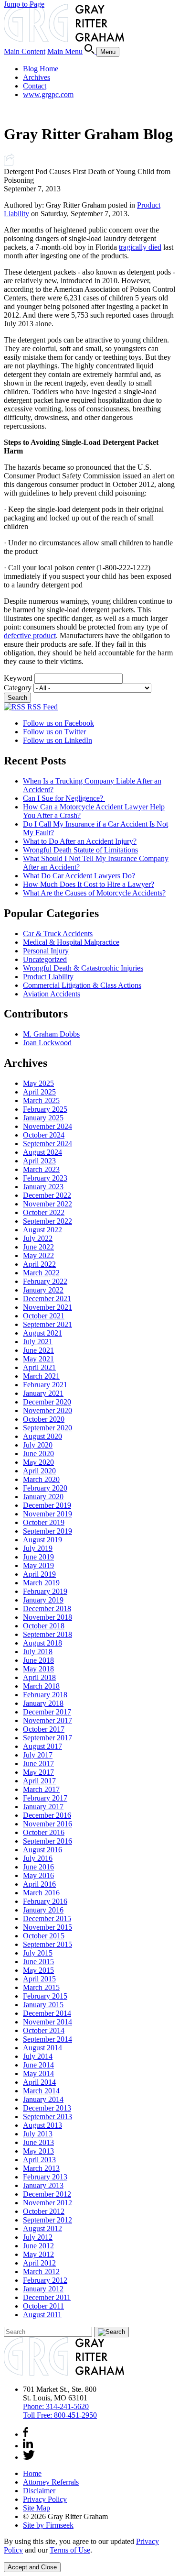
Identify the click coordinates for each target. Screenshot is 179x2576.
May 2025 (38, 1083)
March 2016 (41, 1893)
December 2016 (47, 1815)
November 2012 (47, 2203)
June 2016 (38, 1867)
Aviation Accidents (52, 994)
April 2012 (39, 2263)
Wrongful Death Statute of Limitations (80, 850)
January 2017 (43, 1807)
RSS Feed (42, 707)
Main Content (25, 51)
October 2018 (44, 1626)
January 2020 (43, 1497)
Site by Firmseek (48, 2525)
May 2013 (38, 2151)
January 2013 (43, 2185)
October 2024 (44, 1135)
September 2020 (47, 1428)
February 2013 (45, 2177)
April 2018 (39, 1677)
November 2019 (47, 1514)
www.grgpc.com (48, 94)
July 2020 (38, 1445)
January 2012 (43, 2289)
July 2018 (38, 1652)
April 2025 (39, 1092)
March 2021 (41, 1376)
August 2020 (42, 1436)
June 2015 (38, 1962)
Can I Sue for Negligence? (64, 798)
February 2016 (45, 1901)
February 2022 (45, 1281)
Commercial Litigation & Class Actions (82, 985)
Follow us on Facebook (58, 723)
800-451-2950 (60, 2415)
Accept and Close (32, 2567)
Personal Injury (46, 951)
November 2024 (47, 1126)
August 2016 (42, 1850)
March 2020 (41, 1479)
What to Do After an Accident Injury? (80, 841)
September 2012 (47, 2220)
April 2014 (39, 2082)
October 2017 (44, 1729)
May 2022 (38, 1255)
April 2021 (39, 1367)
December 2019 (47, 1505)
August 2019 (42, 1540)
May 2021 (38, 1359)
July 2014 (38, 2056)
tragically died (140, 247)
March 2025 (41, 1100)
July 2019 (38, 1548)
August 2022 (42, 1230)
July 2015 (38, 1953)
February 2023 (45, 1178)
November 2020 (47, 1410)
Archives (37, 77)
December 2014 (47, 2013)
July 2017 (38, 1755)
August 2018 (42, 1643)
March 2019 (41, 1583)
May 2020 (38, 1462)
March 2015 (41, 1987)
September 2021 (47, 1324)
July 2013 (38, 2134)
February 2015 (45, 1996)
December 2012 (47, 2194)
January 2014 (43, 2099)
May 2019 (38, 1565)
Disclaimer (39, 2491)
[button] (9, 163)
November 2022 (47, 1204)
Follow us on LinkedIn (58, 740)
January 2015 (43, 2005)
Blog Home (41, 69)
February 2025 (45, 1109)
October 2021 (44, 1316)
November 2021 (47, 1307)
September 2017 (47, 1738)
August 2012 (42, 2228)
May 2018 (38, 1669)
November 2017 (47, 1720)
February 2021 (45, 1385)
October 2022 (44, 1212)
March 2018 (41, 1686)
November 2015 (47, 1927)
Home (32, 2473)
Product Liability (48, 977)
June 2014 (38, 2065)
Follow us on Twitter (54, 732)
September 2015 (47, 1944)
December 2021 (47, 1299)
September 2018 (47, 1634)
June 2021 (38, 1350)
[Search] (90, 51)
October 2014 (44, 2030)
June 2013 (38, 2142)
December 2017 (47, 1712)
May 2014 (38, 2073)
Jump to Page (24, 4)
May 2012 (38, 2254)
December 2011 (47, 2297)
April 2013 (39, 2160)
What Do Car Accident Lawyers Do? (79, 876)
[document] (89, 2546)
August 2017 (42, 1746)
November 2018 (47, 1617)
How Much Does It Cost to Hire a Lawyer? (89, 884)
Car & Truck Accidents (58, 934)
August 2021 (42, 1333)
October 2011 (43, 2306)
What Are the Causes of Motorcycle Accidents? (94, 893)
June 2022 (38, 1247)
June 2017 (38, 1763)
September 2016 (47, 1841)
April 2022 (39, 1264)
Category (18, 688)
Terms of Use (70, 2550)
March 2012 (41, 2272)
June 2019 (38, 1557)
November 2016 (47, 1824)
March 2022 (41, 1273)
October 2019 (44, 1522)
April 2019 (39, 1574)
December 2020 (47, 1402)
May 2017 (38, 1772)
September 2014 (47, 2039)
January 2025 (43, 1118)
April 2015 (39, 1979)
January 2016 (43, 1910)
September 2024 (47, 1144)
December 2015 (47, 1918)
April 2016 (39, 1884)
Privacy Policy (45, 2499)
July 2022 (38, 1238)
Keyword (18, 678)
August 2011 (42, 2315)
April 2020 (39, 1471)
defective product (30, 636)
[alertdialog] (89, 2555)
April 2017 (39, 1781)
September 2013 (47, 2117)
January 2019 (43, 1600)
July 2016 (38, 1858)
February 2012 (45, 2280)
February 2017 (45, 1798)
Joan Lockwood (47, 1043)
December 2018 (47, 1609)
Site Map (37, 2508)
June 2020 (38, 1454)
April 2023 (39, 1161)
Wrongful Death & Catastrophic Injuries (83, 968)
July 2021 (38, 1342)
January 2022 (43, 1290)
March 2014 (41, 2091)
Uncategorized (45, 959)
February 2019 (45, 1591)
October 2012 (44, 2211)
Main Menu (65, 51)
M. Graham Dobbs (51, 1034)
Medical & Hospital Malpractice (71, 942)
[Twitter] (29, 2457)
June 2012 (38, 2246)
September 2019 (47, 1531)
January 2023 (43, 1187)
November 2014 (47, 2022)
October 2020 (44, 1419)
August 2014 (42, 2048)
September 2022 (47, 1221)
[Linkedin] (28, 2446)
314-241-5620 (56, 2406)
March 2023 (41, 1169)
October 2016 (44, 1832)
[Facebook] (26, 2434)
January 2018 (43, 1703)
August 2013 (42, 2125)
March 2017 (41, 1789)
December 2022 (47, 1195)
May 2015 (38, 1970)
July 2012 (38, 2237)
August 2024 (42, 1152)
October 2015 (44, 1936)
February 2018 (45, 1695)
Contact (35, 86)
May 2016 (38, 1875)
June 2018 (38, 1660)
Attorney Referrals (51, 2482)
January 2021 (43, 1393)
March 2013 (41, 2168)
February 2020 (45, 1488)
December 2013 (47, 2108)
